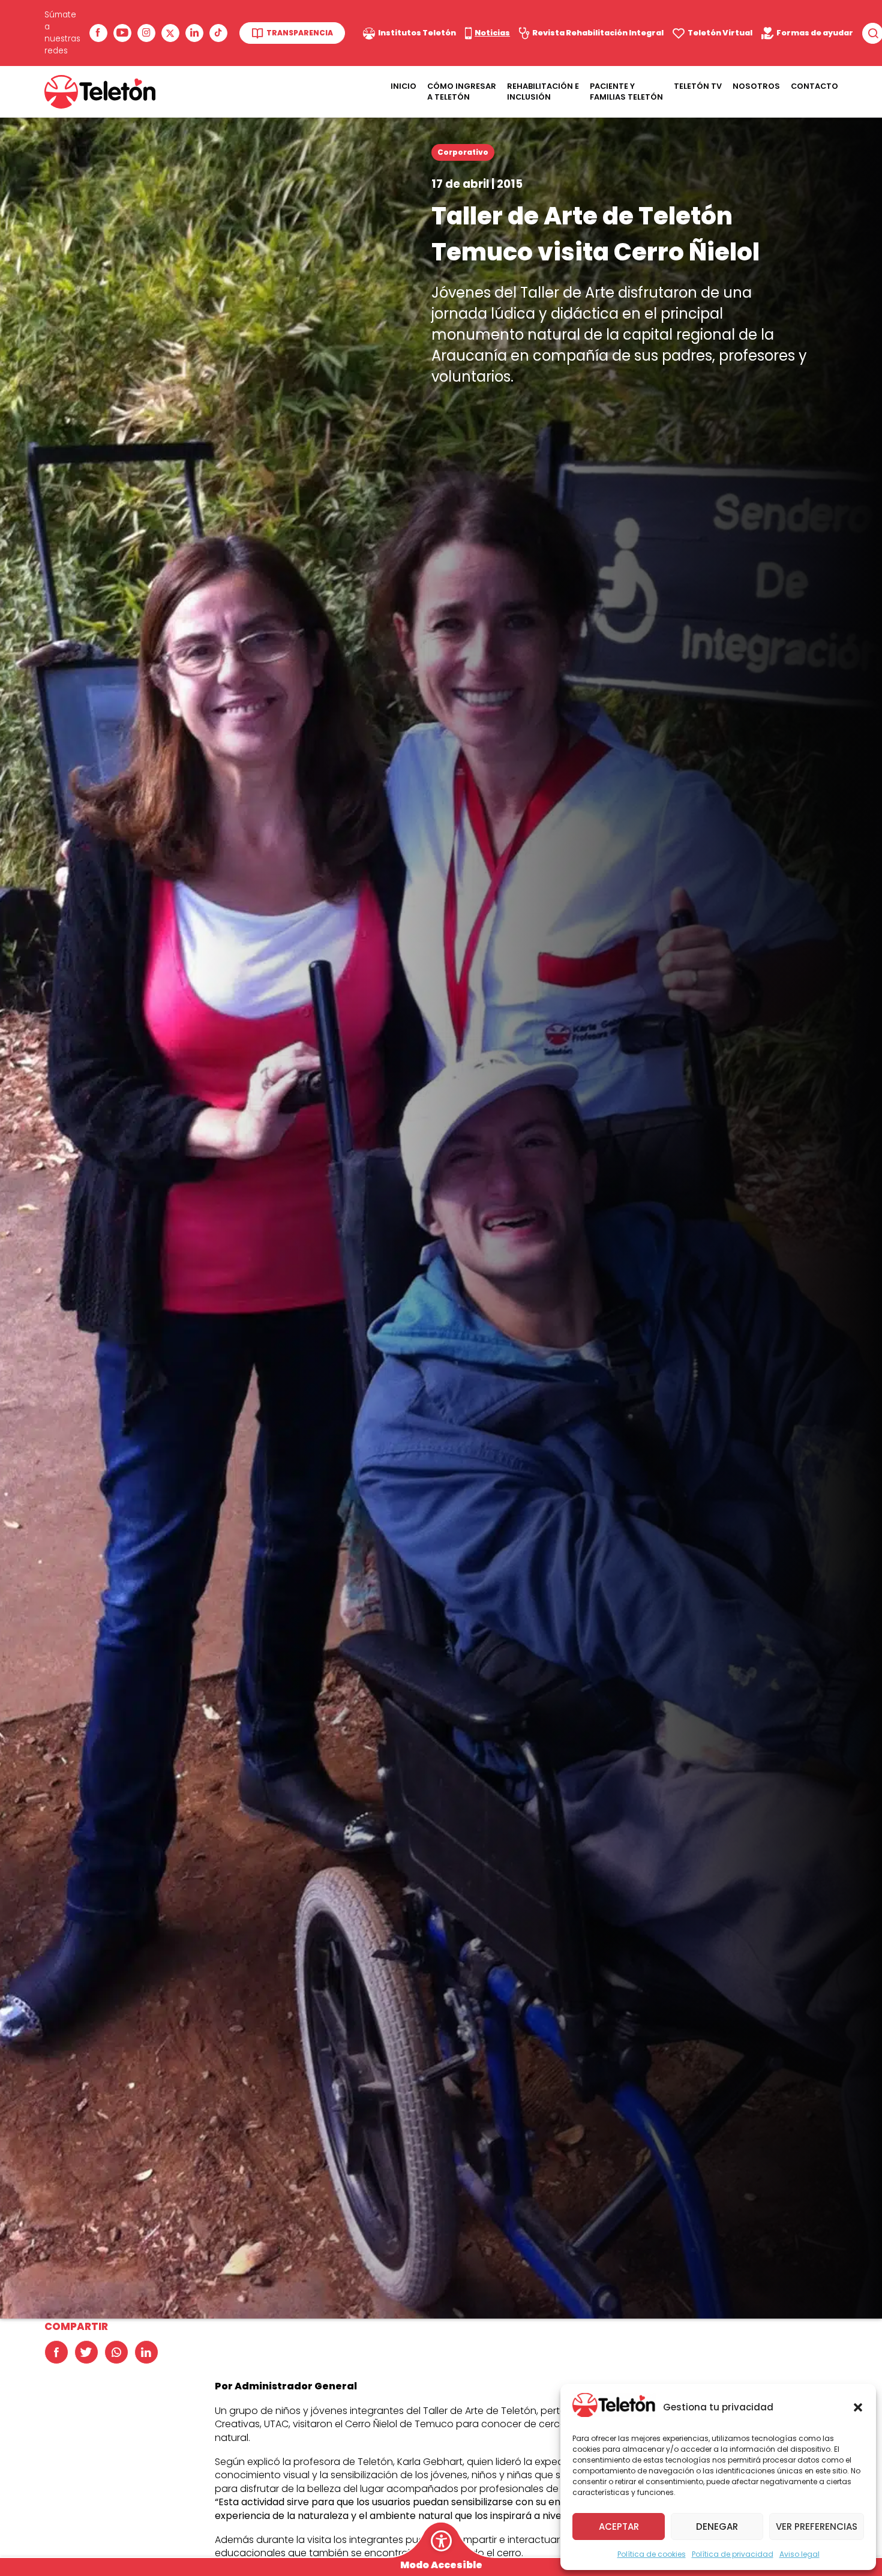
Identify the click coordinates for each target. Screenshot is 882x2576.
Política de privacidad (733, 2554)
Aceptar (619, 2526)
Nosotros (756, 86)
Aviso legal (799, 2554)
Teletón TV (698, 86)
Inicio (403, 86)
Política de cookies (652, 2554)
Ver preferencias (817, 2526)
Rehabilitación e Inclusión (543, 92)
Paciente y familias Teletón (626, 92)
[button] (858, 2407)
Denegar (717, 2526)
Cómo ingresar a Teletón (462, 92)
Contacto (814, 86)
